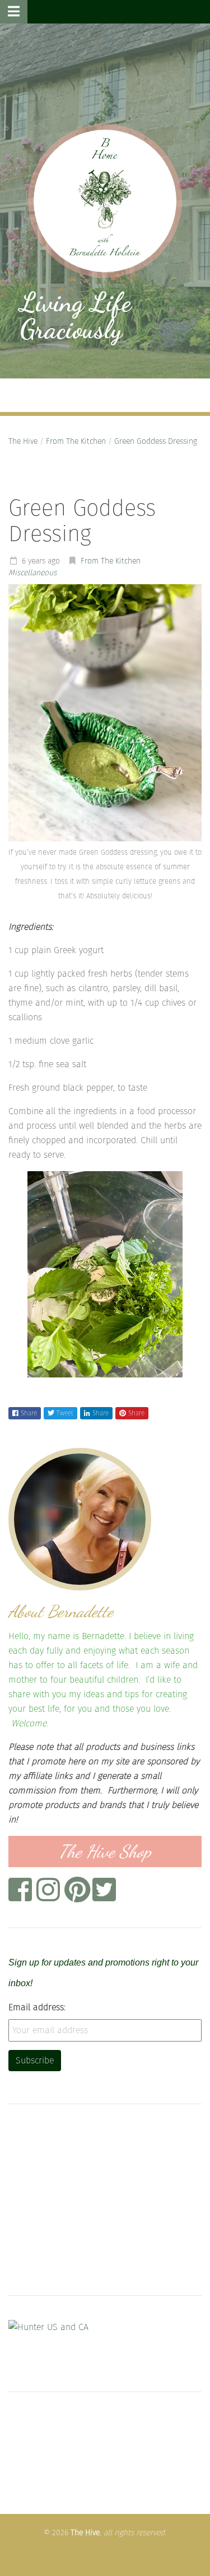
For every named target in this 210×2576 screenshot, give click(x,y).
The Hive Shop (105, 1851)
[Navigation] (14, 12)
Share (29, 1413)
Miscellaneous (32, 573)
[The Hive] (105, 201)
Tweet (65, 1413)
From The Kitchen (76, 441)
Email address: (37, 2007)
